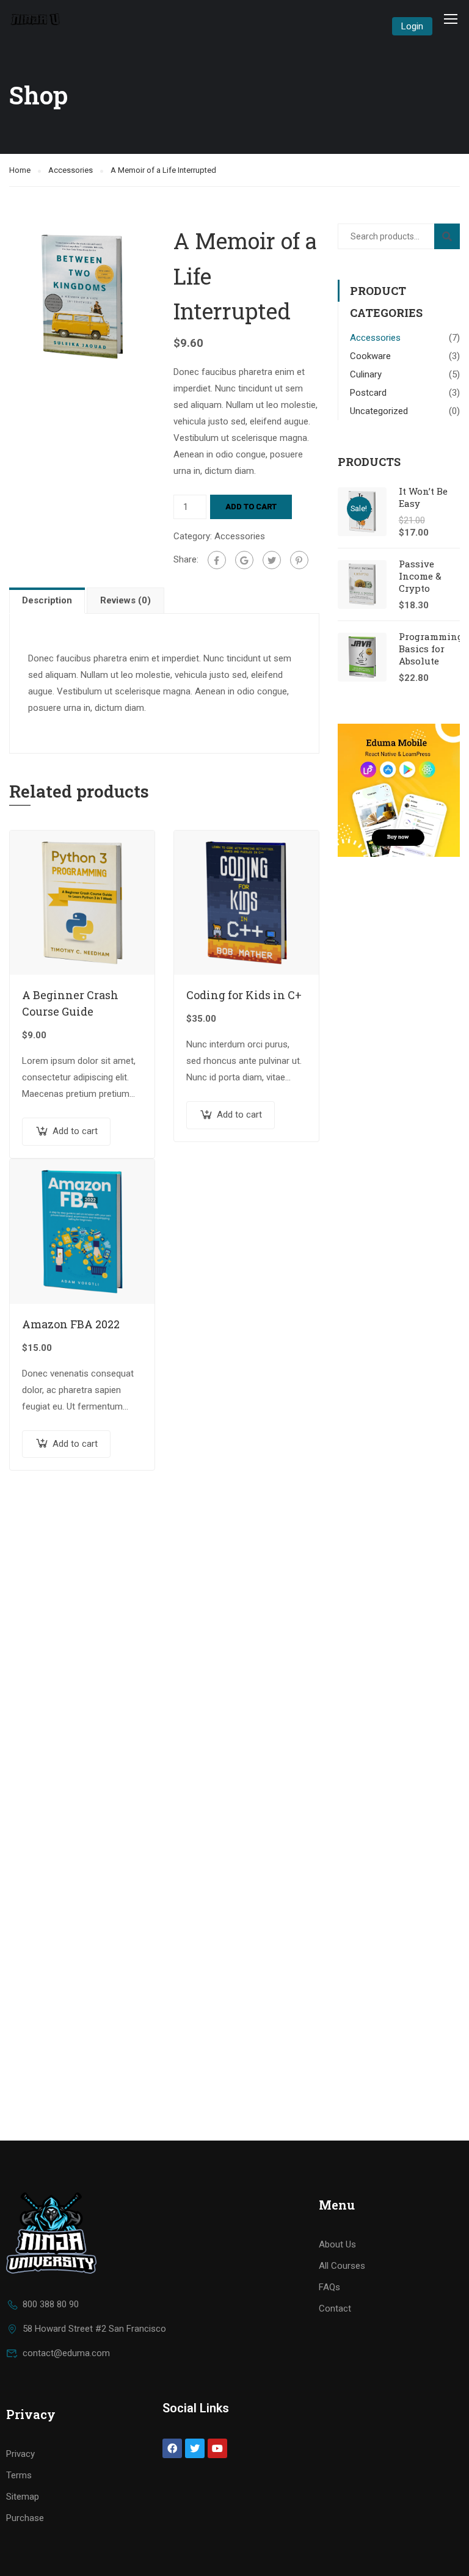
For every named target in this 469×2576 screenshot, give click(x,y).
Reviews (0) (125, 600)
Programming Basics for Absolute (431, 649)
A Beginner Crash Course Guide (70, 1003)
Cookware (370, 356)
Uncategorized (379, 411)
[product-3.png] (82, 296)
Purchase (25, 2518)
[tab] (48, 600)
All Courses (342, 2266)
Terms (19, 2475)
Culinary (366, 374)
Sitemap (23, 2497)
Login (412, 26)
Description (47, 600)
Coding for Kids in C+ (244, 995)
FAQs (329, 2287)
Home (20, 170)
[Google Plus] (244, 560)
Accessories (71, 170)
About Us (337, 2244)
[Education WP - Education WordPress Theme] (36, 19)
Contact (335, 2309)
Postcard (368, 393)
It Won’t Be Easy (423, 497)
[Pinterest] (299, 560)
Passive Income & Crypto (420, 576)
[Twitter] (272, 560)
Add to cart (251, 507)
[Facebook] (217, 560)
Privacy (20, 2454)
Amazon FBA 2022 (71, 1324)
